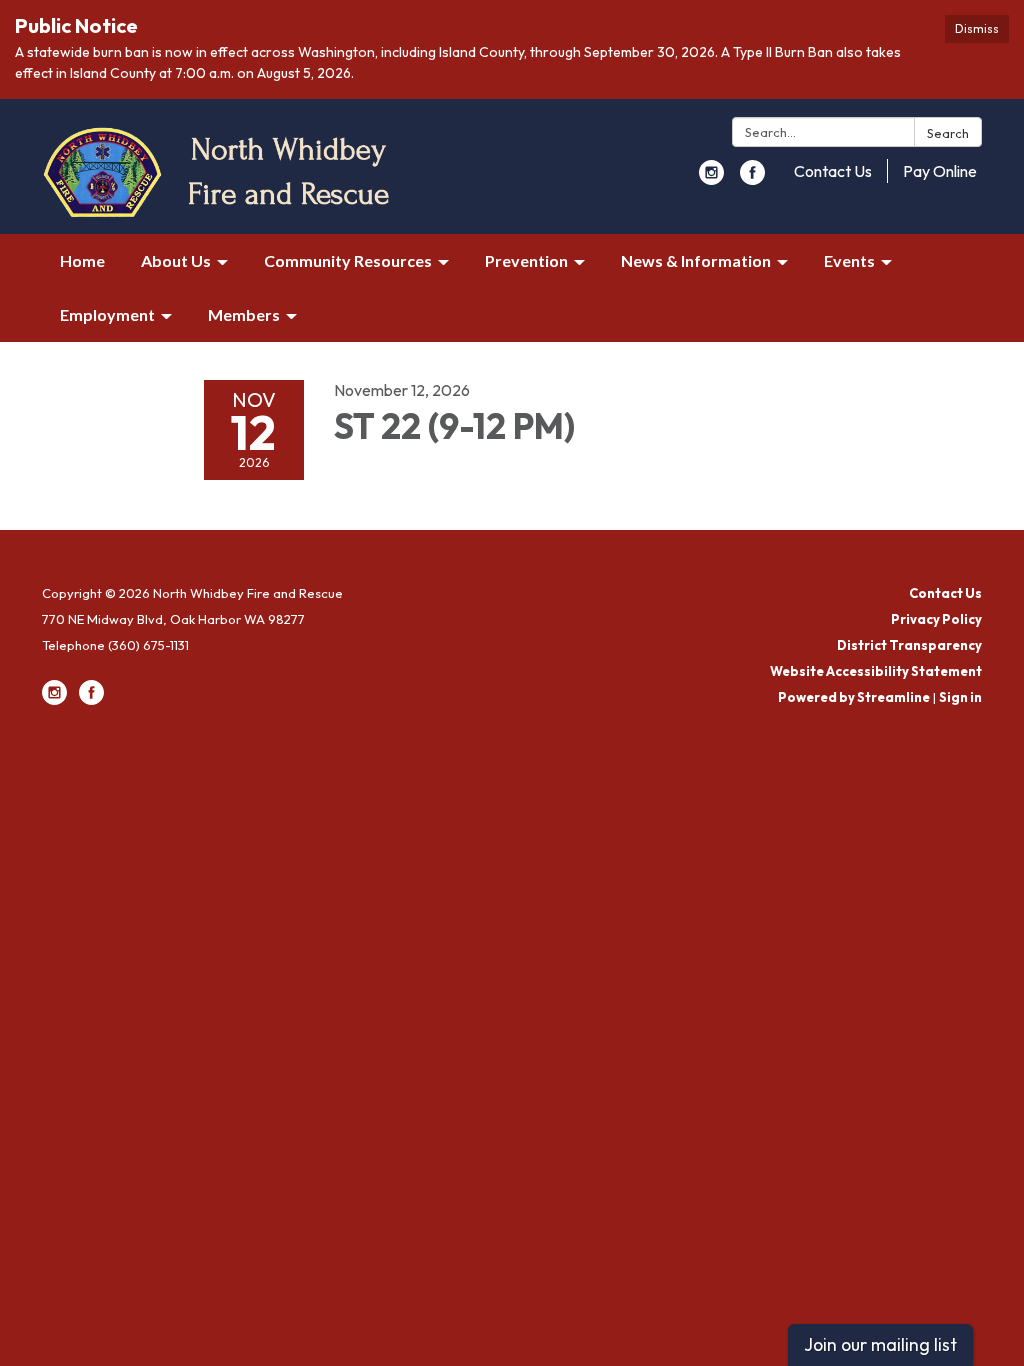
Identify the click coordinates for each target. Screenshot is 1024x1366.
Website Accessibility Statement (876, 671)
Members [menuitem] (244, 314)
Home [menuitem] (82, 260)
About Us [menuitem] (176, 260)
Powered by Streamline (854, 697)
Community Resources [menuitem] (348, 260)
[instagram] (711, 179)
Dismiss (977, 28)
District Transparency (909, 645)
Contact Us (833, 171)
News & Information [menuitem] (696, 260)
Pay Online (940, 171)
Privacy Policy (936, 619)
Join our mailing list (880, 1344)
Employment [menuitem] (107, 314)
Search (948, 133)
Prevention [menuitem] (526, 260)
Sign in (960, 697)
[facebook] (752, 179)
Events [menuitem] (849, 260)
